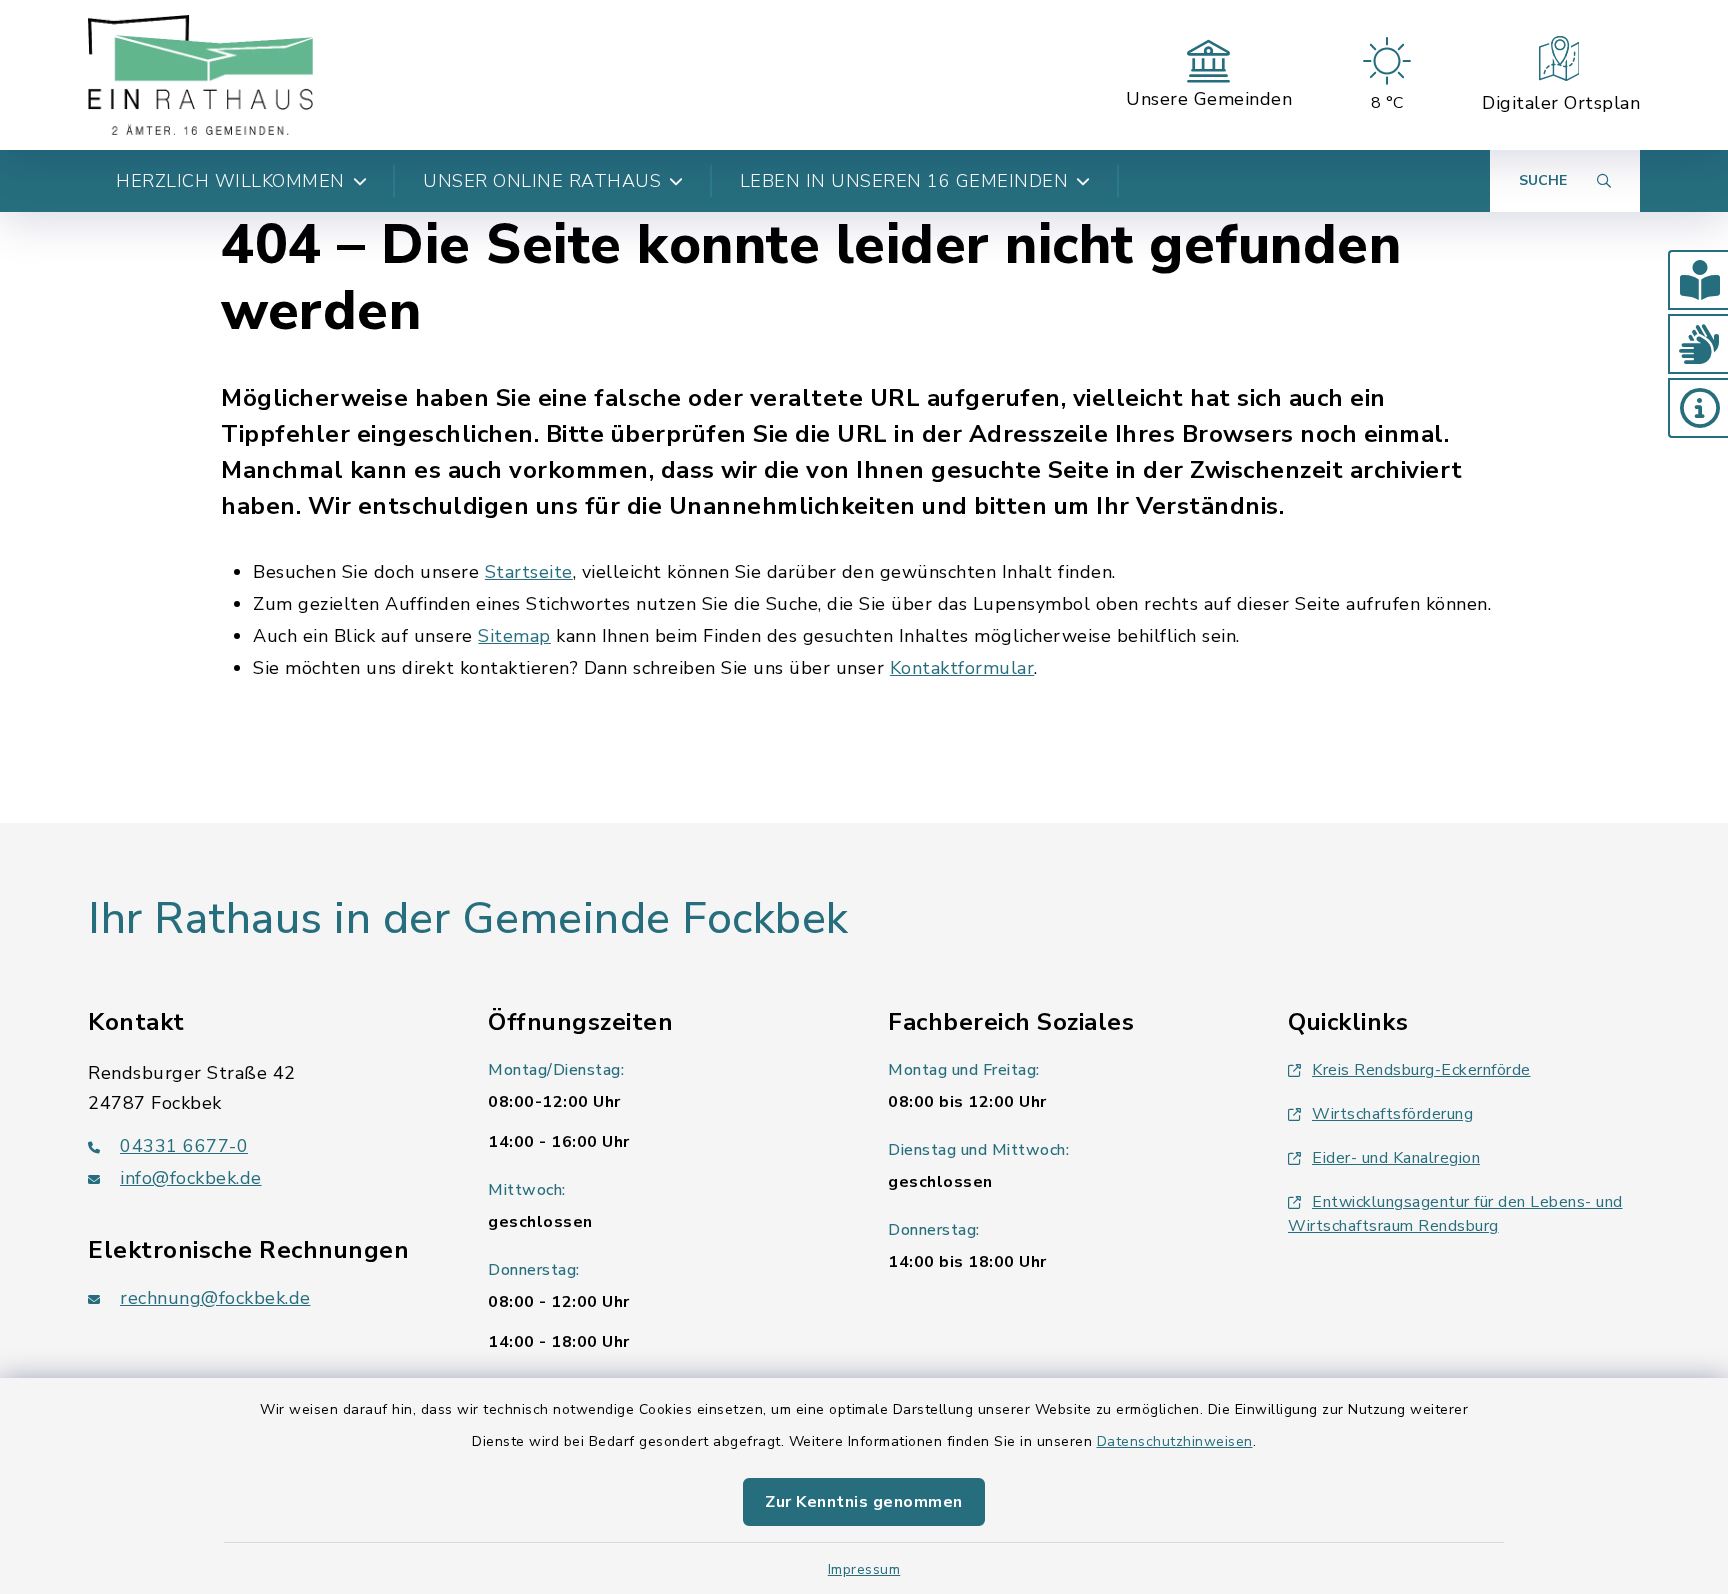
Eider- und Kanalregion (1396, 1158)
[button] (1698, 280)
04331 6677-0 (184, 1146)
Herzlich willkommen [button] (230, 181)
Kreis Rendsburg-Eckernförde (1421, 1070)
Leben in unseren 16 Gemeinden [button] (904, 181)
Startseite (529, 572)
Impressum (864, 1569)
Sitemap (514, 636)
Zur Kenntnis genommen (864, 1502)
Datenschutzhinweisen (1175, 1441)
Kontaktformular (962, 668)
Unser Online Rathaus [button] (542, 181)
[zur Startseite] (200, 75)
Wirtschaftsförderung (1392, 1114)
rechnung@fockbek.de (215, 1298)
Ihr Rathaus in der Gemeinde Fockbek (468, 919)
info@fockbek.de (191, 1178)
